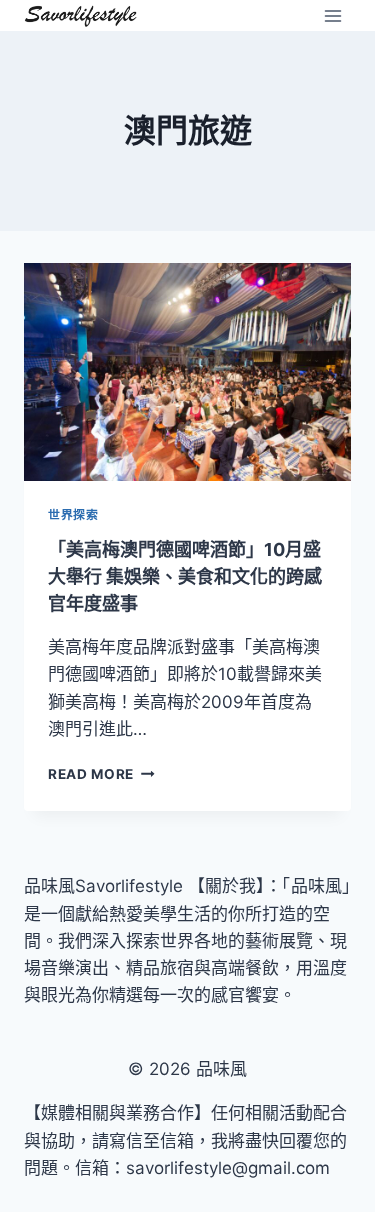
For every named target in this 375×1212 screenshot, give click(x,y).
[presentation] (187, 372)
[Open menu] (332, 15)
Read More (101, 774)
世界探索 (73, 514)
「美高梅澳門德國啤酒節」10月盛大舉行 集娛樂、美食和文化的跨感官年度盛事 (185, 576)
